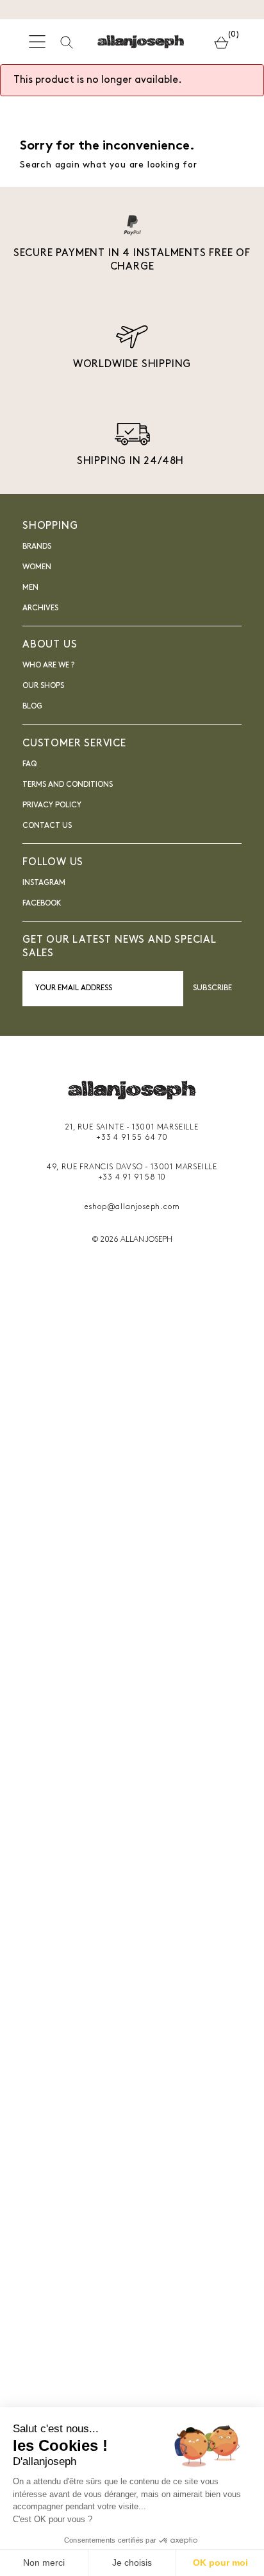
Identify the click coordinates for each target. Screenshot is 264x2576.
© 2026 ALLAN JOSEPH (132, 1240)
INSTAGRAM (44, 883)
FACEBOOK (42, 904)
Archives (40, 608)
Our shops (43, 686)
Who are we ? (48, 665)
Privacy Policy (52, 805)
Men (30, 588)
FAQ (29, 764)
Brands (37, 547)
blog (32, 707)
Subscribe (212, 988)
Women (37, 567)
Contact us (47, 826)
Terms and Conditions (68, 785)
